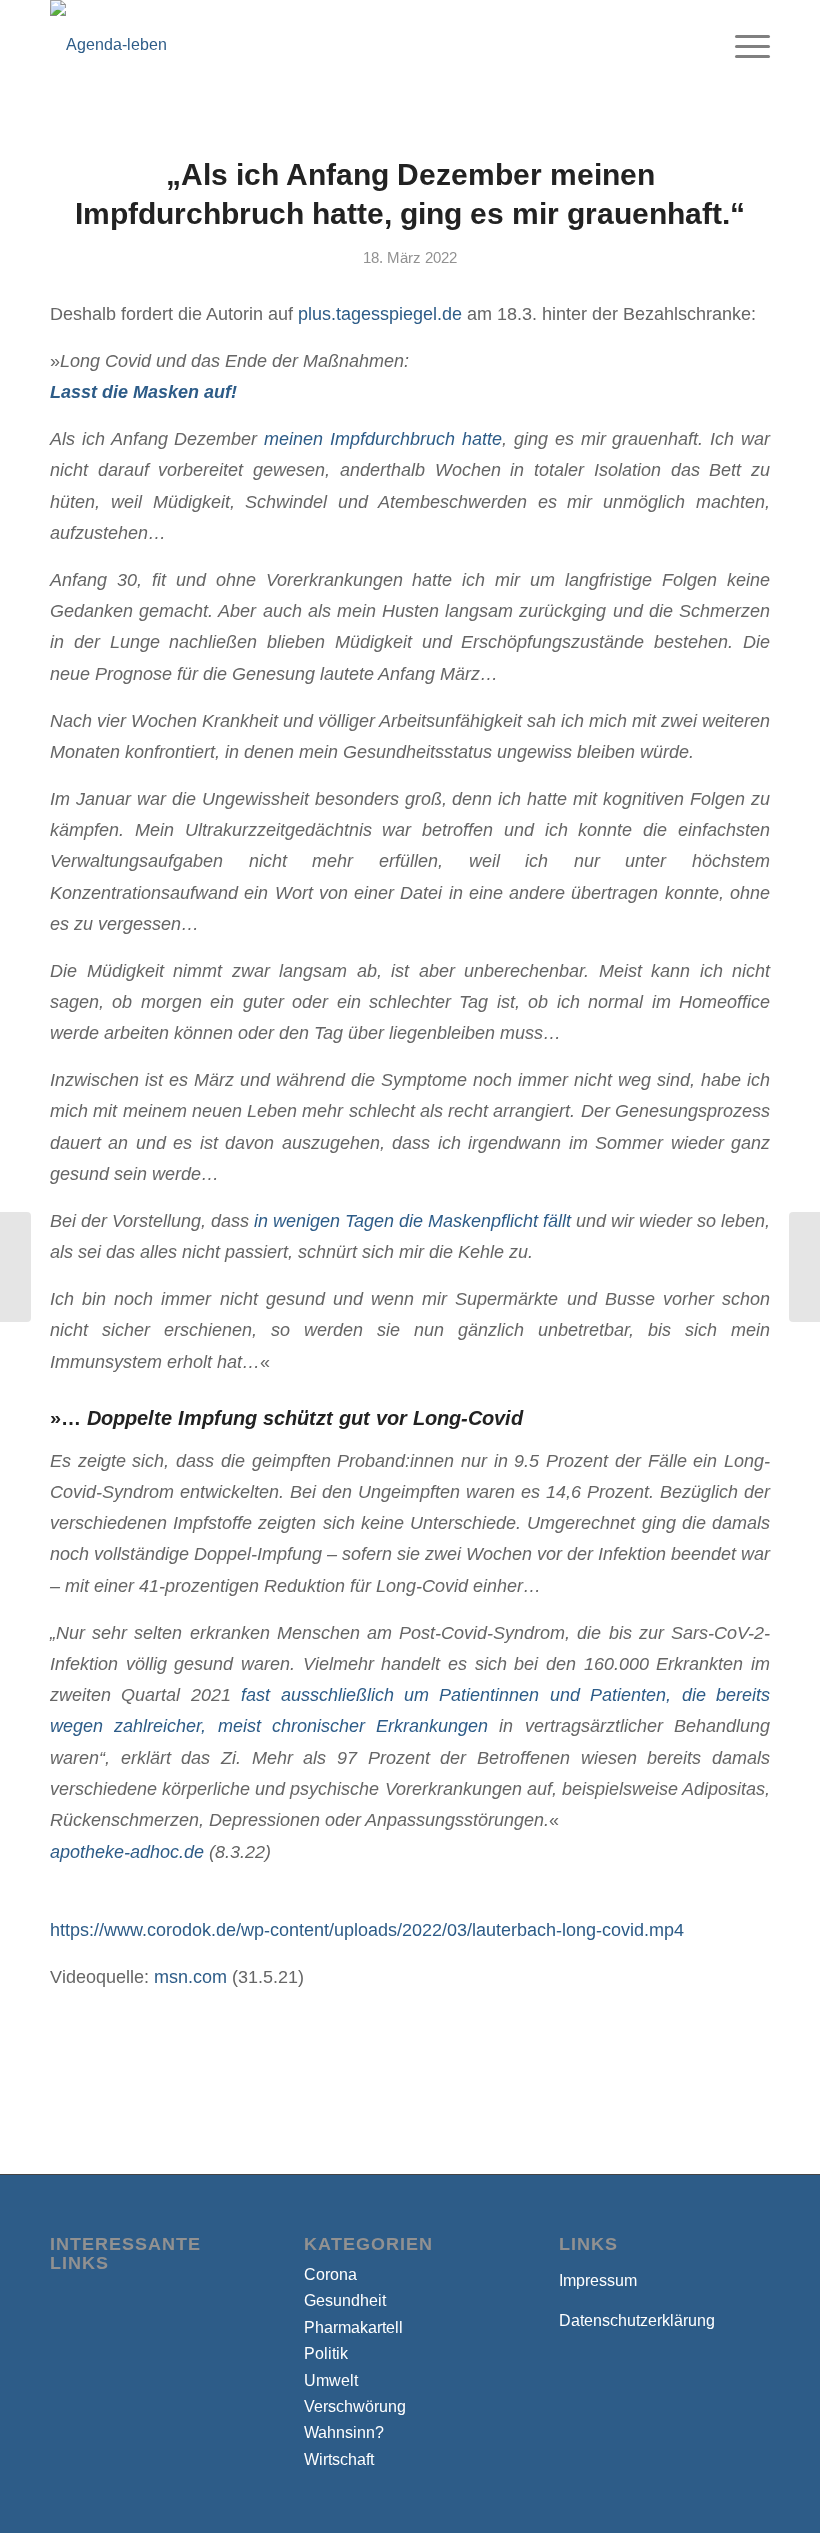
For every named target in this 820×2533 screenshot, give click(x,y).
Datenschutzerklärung (637, 2320)
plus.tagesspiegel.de (380, 313)
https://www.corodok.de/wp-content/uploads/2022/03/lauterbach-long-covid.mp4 (367, 1929)
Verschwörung (355, 2406)
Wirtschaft (339, 2459)
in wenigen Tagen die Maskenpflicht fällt (410, 1220)
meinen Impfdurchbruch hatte (383, 438)
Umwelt (331, 2380)
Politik (326, 2353)
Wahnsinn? (344, 2432)
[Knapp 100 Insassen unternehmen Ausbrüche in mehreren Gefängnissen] (15, 1267)
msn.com (190, 1976)
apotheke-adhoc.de (127, 1851)
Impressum (598, 2280)
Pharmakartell (353, 2327)
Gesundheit (345, 2300)
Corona (330, 2274)
